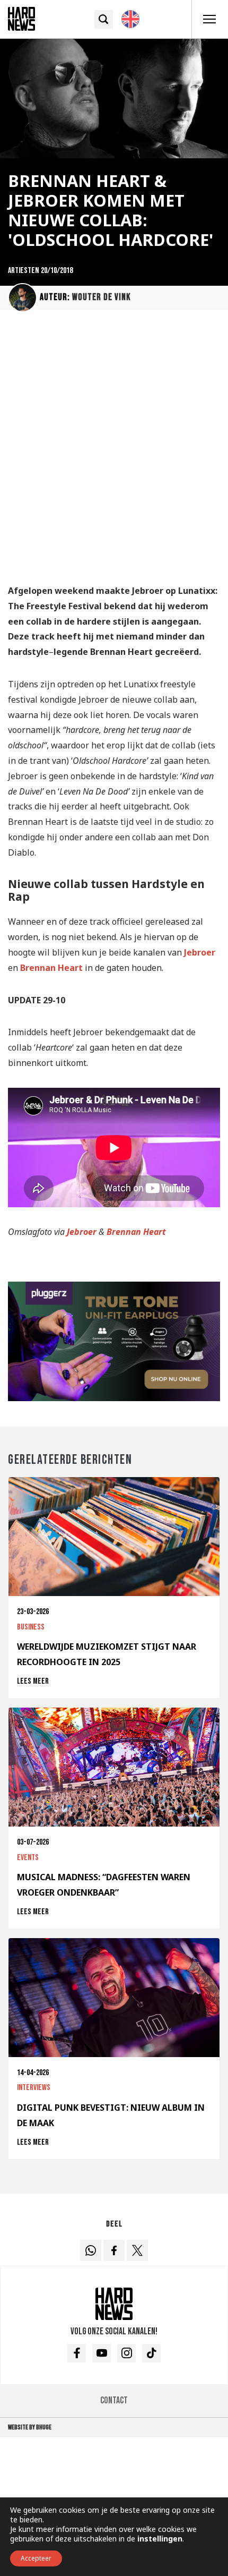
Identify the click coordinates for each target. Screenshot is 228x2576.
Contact (114, 2400)
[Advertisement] (114, 452)
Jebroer (200, 952)
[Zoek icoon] (104, 19)
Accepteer (36, 2558)
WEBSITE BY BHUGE (30, 2427)
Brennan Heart (51, 968)
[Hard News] (21, 18)
